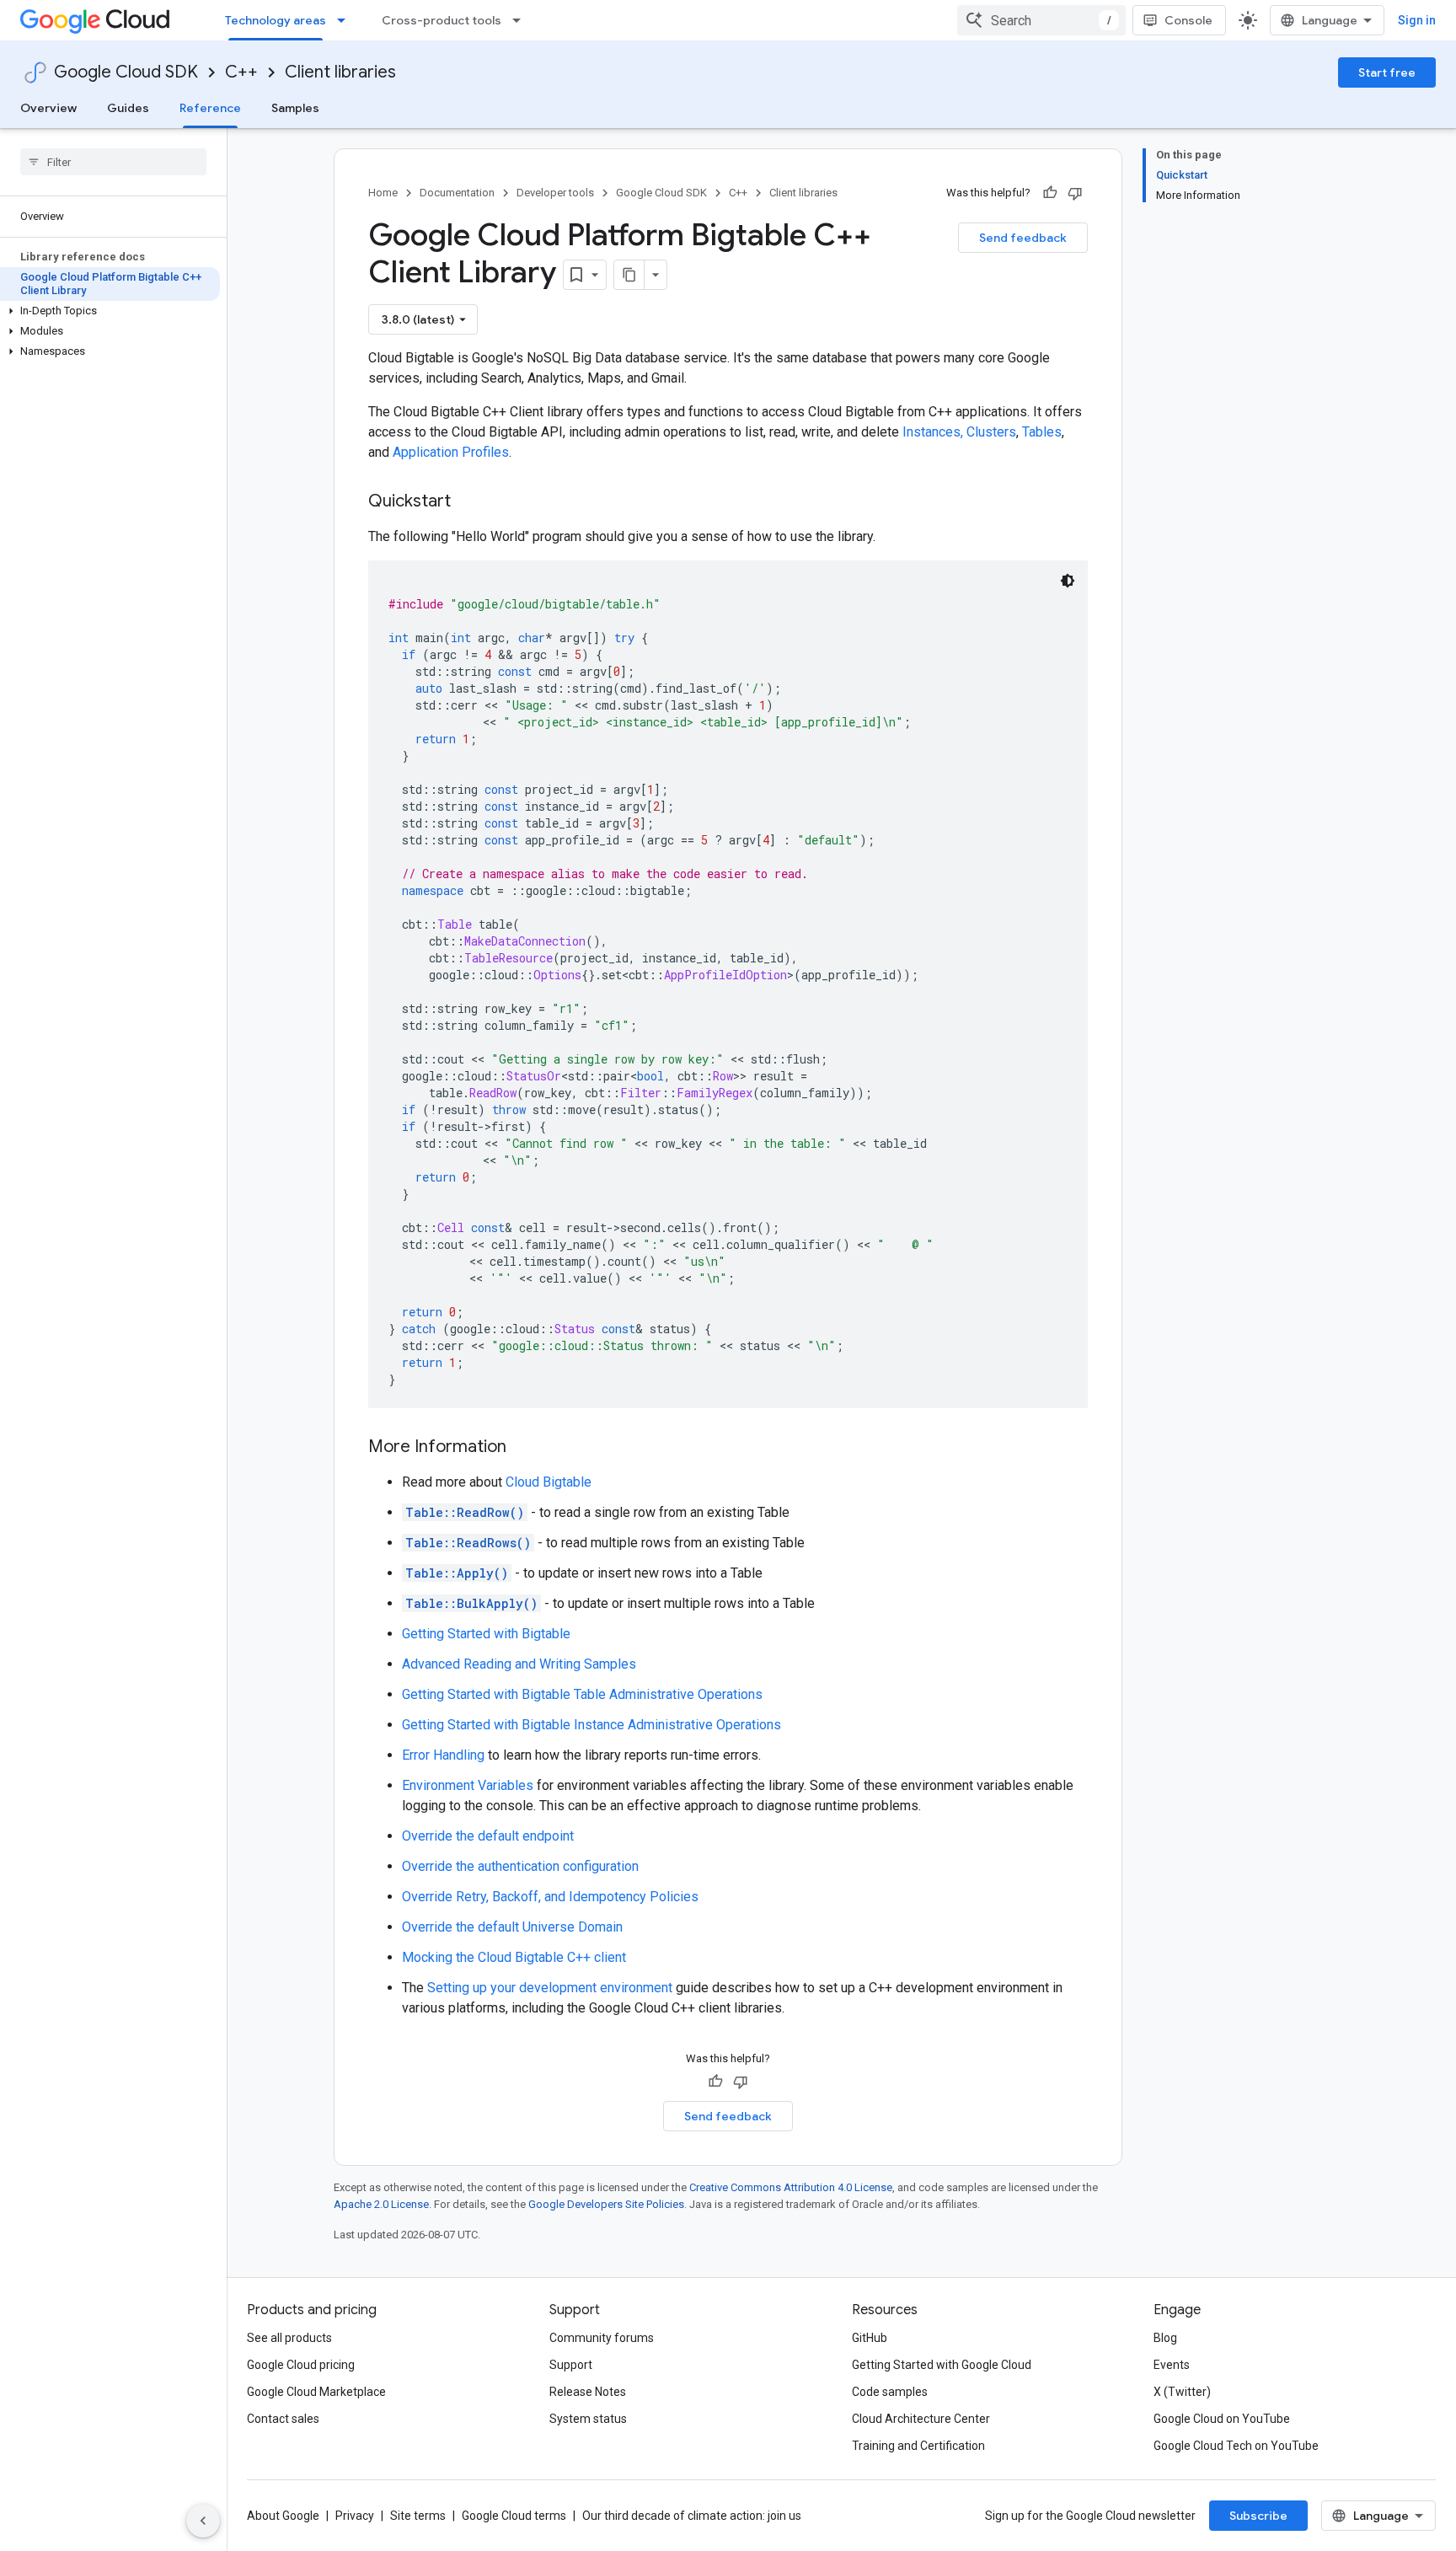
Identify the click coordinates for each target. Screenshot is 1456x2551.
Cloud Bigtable (549, 1482)
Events (1172, 2365)
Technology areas (276, 20)
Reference (210, 108)
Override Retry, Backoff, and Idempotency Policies (550, 1897)
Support (571, 2365)
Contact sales (283, 2419)
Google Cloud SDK (126, 72)
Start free (1387, 72)
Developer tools (555, 193)
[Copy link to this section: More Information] (523, 1448)
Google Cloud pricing (301, 2365)
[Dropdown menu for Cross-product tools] (522, 20)
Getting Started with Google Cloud (942, 2365)
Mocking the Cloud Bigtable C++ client (514, 1957)
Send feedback (1023, 238)
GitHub (870, 2338)
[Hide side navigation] (203, 2521)
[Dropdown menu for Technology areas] (346, 20)
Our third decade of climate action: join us (692, 2516)
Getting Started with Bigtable (486, 1634)
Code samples (890, 2392)
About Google (283, 2516)
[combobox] (1041, 20)
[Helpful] (1050, 193)
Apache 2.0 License (381, 2204)
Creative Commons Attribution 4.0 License (791, 2187)
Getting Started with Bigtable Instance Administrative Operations (591, 1725)
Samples (295, 108)
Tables (1042, 432)
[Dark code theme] (1068, 581)
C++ (241, 72)
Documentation (457, 193)
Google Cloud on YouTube (1222, 2419)
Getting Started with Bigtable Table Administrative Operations (582, 1694)
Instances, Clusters (959, 432)
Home (383, 193)
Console (1188, 20)
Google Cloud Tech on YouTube (1236, 2446)
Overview (48, 108)
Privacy (355, 2516)
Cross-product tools (442, 20)
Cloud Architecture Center (921, 2419)
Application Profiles (451, 452)
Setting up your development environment (550, 1988)
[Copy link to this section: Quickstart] (468, 502)
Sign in (1417, 20)
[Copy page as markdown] (629, 275)
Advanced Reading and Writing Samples (519, 1664)
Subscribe (1258, 2516)
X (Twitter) (1182, 2392)
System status (588, 2419)
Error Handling (443, 1755)
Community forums (602, 2338)
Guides (128, 108)
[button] (110, 311)
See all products (289, 2338)
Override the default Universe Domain (512, 1927)
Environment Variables (468, 1785)
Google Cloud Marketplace (316, 2392)
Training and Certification (918, 2446)
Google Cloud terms (514, 2516)
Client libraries (340, 72)
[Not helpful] (1075, 193)
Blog (1165, 2338)
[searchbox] (113, 162)
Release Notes (588, 2392)
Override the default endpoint (488, 1836)
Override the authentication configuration (520, 1866)
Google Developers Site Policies (606, 2204)
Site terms (418, 2516)
